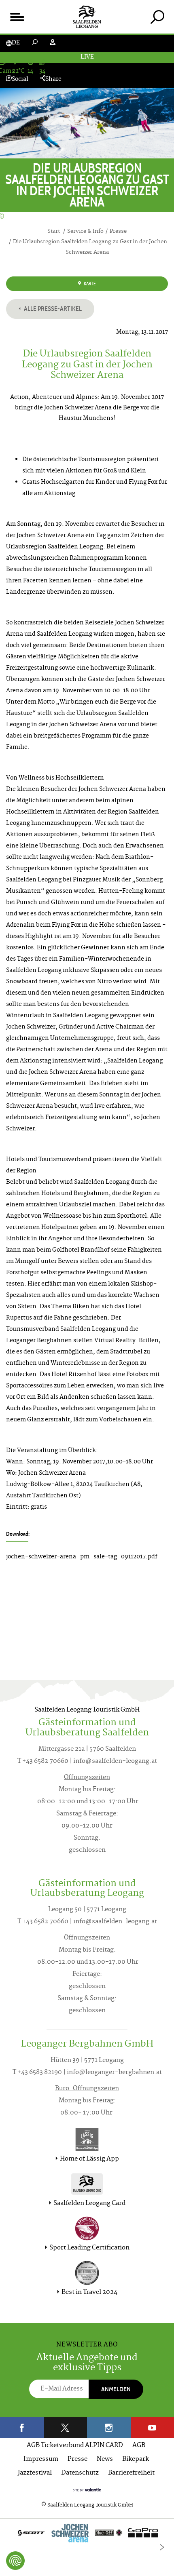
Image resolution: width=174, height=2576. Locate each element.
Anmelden (116, 2389)
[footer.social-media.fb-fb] (22, 2427)
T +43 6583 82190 (37, 2073)
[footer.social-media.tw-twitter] (66, 2427)
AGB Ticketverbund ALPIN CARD (75, 2446)
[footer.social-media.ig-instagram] (109, 2427)
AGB (139, 2446)
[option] (87, 2535)
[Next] (162, 2547)
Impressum (41, 2459)
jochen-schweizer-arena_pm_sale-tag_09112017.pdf (82, 1557)
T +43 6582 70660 (43, 1761)
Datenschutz (80, 2473)
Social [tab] (20, 79)
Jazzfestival (35, 2473)
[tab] (157, 17)
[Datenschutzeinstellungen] (15, 2561)
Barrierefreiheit (131, 2473)
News (105, 2459)
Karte (89, 284)
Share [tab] (53, 79)
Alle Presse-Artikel (52, 309)
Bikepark (136, 2459)
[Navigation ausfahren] (17, 17)
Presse (77, 2459)
